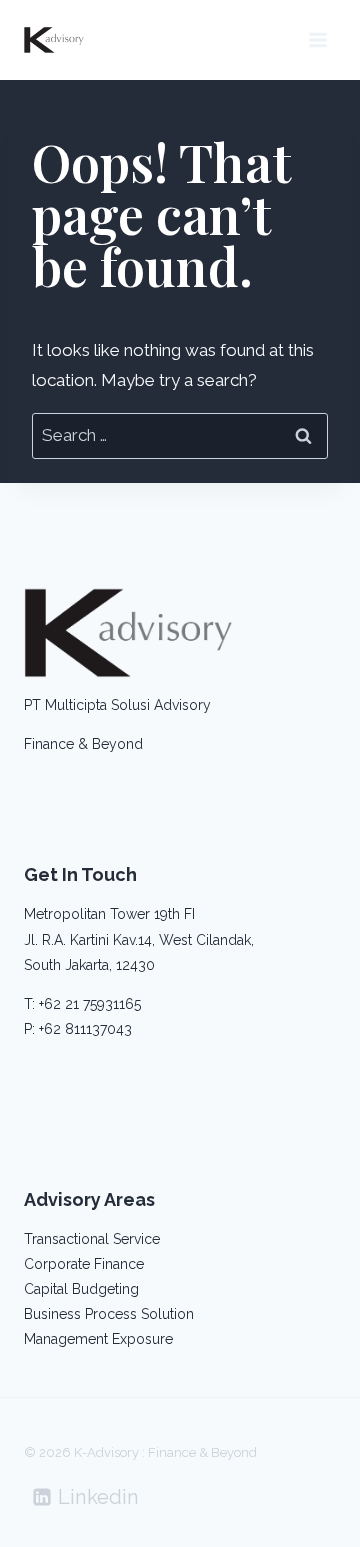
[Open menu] (317, 39)
